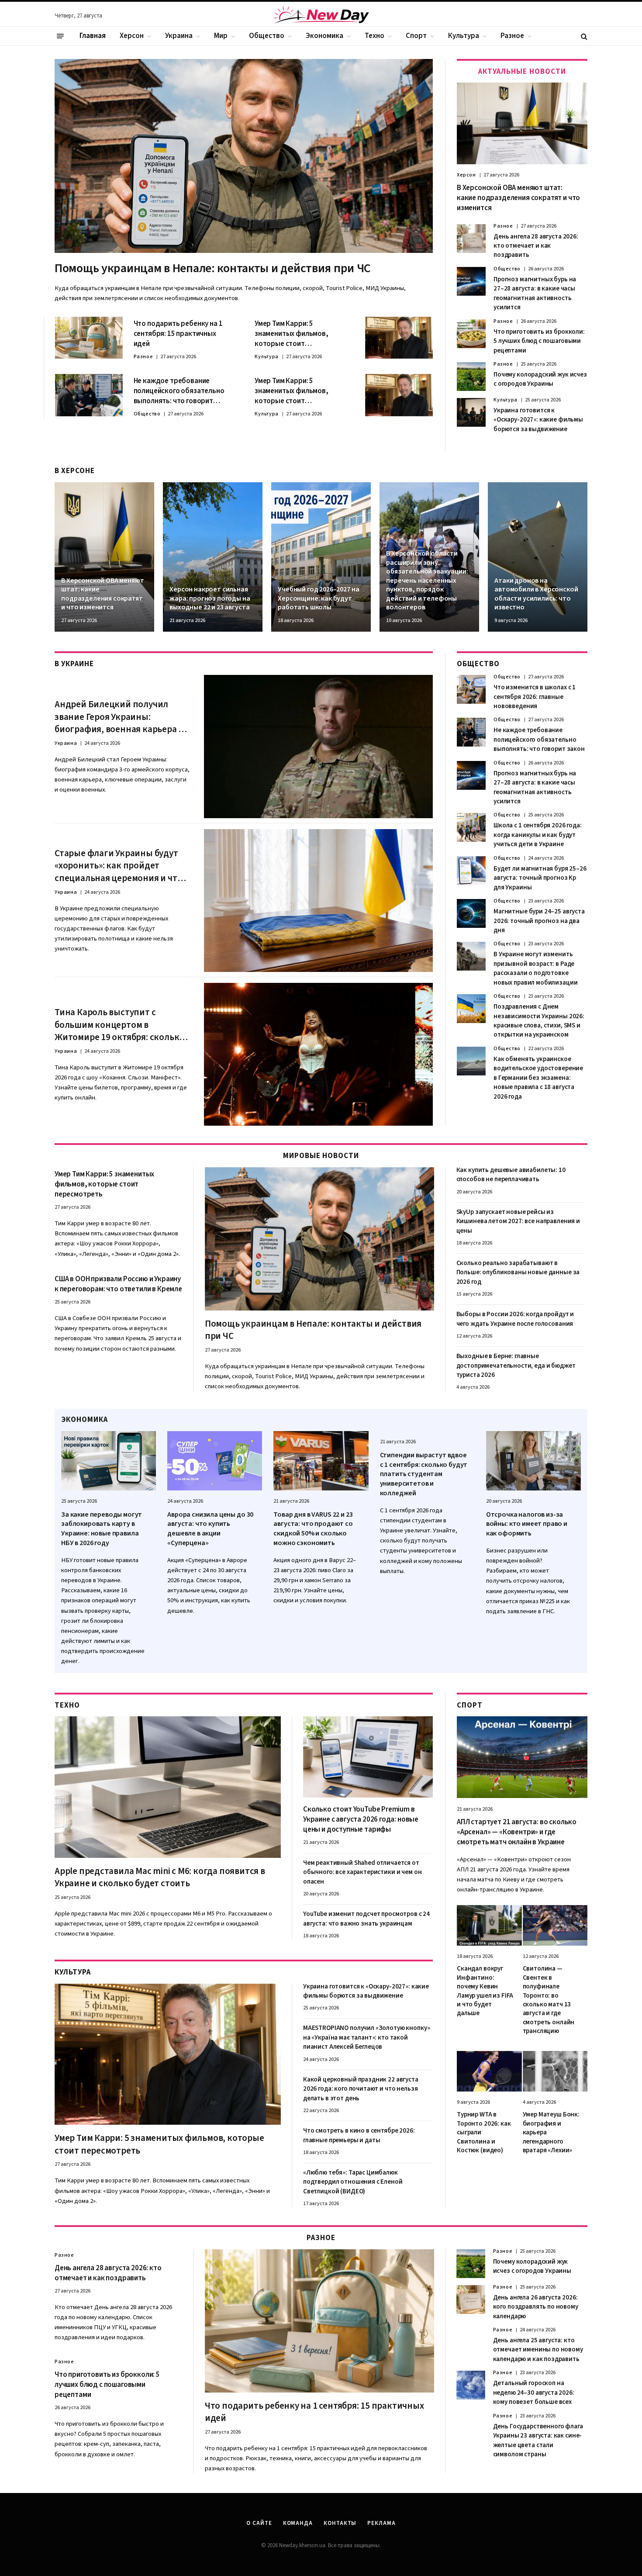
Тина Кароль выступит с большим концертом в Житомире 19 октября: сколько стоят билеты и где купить (119, 1025)
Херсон (132, 36)
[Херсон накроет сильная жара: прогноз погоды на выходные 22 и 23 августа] (213, 557)
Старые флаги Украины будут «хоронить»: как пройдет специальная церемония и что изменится (118, 866)
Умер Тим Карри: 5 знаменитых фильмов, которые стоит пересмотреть (292, 334)
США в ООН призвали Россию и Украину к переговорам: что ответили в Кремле (118, 1284)
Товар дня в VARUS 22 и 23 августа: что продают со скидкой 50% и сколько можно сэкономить (313, 1529)
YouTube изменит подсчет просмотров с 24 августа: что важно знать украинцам (366, 1919)
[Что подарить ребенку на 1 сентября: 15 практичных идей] (89, 338)
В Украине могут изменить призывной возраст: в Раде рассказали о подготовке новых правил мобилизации (535, 968)
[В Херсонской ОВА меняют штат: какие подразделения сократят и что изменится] (522, 123)
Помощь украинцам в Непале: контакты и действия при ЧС (213, 268)
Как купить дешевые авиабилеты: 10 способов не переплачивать (511, 1175)
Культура (464, 36)
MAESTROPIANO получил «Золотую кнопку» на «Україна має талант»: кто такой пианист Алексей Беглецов (366, 2037)
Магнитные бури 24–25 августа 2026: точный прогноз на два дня (539, 921)
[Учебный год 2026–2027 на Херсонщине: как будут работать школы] (321, 557)
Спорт (416, 36)
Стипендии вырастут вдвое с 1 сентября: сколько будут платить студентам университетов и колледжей (424, 1474)
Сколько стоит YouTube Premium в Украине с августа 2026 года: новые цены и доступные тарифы (361, 1820)
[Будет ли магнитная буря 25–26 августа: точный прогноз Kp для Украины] (471, 871)
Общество (267, 36)
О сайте (259, 2523)
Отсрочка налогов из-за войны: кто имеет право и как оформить (527, 1524)
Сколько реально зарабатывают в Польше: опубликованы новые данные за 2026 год (518, 1272)
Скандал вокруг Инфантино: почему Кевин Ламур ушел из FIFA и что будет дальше (485, 1991)
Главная (93, 36)
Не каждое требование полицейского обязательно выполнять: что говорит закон (179, 391)
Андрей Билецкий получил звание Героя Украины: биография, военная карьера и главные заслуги (119, 717)
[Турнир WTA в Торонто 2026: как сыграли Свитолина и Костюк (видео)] (489, 2071)
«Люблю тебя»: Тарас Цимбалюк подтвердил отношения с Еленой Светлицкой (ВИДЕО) (353, 2182)
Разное (512, 36)
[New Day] (321, 16)
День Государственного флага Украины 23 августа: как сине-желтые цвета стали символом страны (538, 2440)
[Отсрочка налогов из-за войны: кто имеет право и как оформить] (533, 1461)
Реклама (381, 2523)
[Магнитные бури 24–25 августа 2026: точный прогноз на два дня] (471, 913)
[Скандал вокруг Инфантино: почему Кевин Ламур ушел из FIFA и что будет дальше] (489, 1925)
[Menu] (60, 36)
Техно (374, 36)
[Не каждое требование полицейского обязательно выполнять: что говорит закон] (89, 395)
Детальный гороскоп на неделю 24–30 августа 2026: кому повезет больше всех (534, 2393)
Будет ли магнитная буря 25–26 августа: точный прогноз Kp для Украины (540, 878)
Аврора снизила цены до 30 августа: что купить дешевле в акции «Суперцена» (210, 1529)
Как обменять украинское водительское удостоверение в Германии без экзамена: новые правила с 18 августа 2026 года (538, 1078)
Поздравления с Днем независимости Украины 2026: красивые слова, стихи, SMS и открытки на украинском (539, 1021)
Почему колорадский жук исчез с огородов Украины (540, 379)
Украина (179, 36)
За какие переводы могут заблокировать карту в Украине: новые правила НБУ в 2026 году (102, 1529)
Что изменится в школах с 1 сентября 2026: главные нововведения (535, 697)
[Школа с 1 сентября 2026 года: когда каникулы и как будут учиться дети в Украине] (471, 827)
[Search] (583, 36)
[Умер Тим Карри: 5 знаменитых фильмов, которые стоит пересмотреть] (399, 338)
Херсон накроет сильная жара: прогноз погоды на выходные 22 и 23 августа (210, 598)
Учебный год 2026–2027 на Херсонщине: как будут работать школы (318, 598)
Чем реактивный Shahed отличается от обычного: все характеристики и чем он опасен (362, 1872)
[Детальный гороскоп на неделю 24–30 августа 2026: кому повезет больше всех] (471, 2385)
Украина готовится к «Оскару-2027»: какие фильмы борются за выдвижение (538, 420)
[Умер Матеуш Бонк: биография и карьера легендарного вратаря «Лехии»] (555, 2071)
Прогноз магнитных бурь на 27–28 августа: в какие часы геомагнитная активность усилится (535, 293)
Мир (221, 36)
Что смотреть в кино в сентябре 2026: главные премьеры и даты (359, 2135)
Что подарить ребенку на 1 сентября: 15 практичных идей (178, 334)
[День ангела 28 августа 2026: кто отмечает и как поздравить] (471, 239)
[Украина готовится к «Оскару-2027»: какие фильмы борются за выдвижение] (471, 412)
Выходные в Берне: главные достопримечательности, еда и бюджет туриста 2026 (516, 1366)
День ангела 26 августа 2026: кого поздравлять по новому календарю (536, 2307)
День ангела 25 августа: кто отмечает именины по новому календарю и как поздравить (538, 2350)
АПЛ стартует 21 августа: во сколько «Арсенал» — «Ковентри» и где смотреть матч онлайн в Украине (517, 1832)
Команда (298, 2523)
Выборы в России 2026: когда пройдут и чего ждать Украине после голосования (515, 1319)
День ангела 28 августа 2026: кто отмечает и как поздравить (536, 246)
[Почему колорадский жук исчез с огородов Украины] (471, 377)
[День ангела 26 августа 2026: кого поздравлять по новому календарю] (471, 2299)
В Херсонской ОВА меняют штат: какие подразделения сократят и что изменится (518, 198)
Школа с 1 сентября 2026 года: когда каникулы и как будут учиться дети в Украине (538, 835)
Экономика (324, 36)
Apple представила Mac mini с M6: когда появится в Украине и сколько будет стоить (160, 1877)
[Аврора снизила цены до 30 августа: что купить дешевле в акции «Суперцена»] (215, 1461)
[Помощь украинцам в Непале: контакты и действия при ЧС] (244, 156)
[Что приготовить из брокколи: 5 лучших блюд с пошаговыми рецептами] (471, 334)
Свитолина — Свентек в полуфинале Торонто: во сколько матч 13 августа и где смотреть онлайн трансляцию (549, 2000)
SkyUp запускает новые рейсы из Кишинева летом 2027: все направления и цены (518, 1221)
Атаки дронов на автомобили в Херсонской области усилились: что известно (536, 594)
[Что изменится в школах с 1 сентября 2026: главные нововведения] (471, 689)
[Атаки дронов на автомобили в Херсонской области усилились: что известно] (538, 557)
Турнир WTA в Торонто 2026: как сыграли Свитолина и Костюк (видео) (484, 2133)
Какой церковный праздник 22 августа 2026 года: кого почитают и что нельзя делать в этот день (361, 2089)
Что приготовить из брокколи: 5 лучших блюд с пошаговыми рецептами (539, 341)
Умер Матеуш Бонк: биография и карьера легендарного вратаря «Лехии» (551, 2133)
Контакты (340, 2523)
